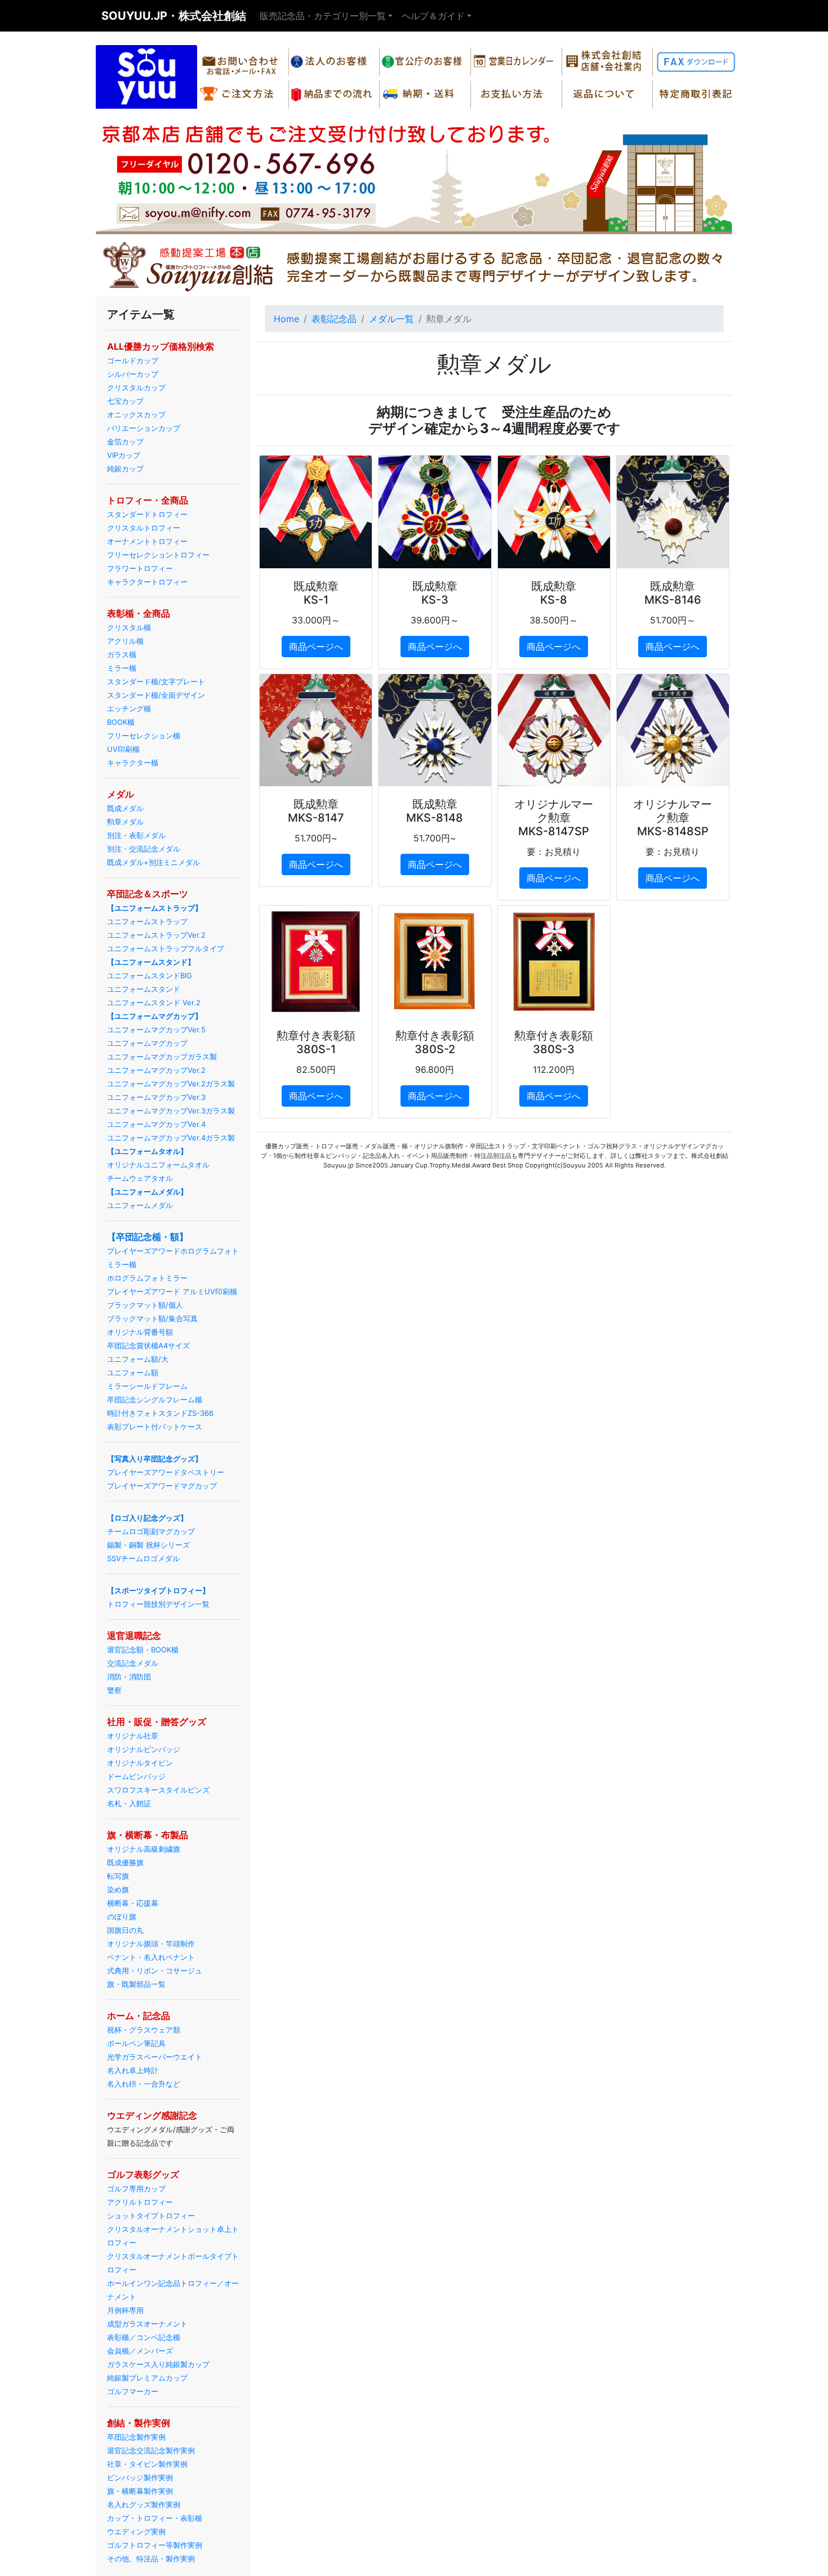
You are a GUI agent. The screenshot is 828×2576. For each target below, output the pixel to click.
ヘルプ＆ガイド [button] (433, 16)
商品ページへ (316, 647)
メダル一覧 (391, 319)
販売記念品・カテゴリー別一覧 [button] (323, 16)
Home (286, 319)
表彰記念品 (334, 319)
